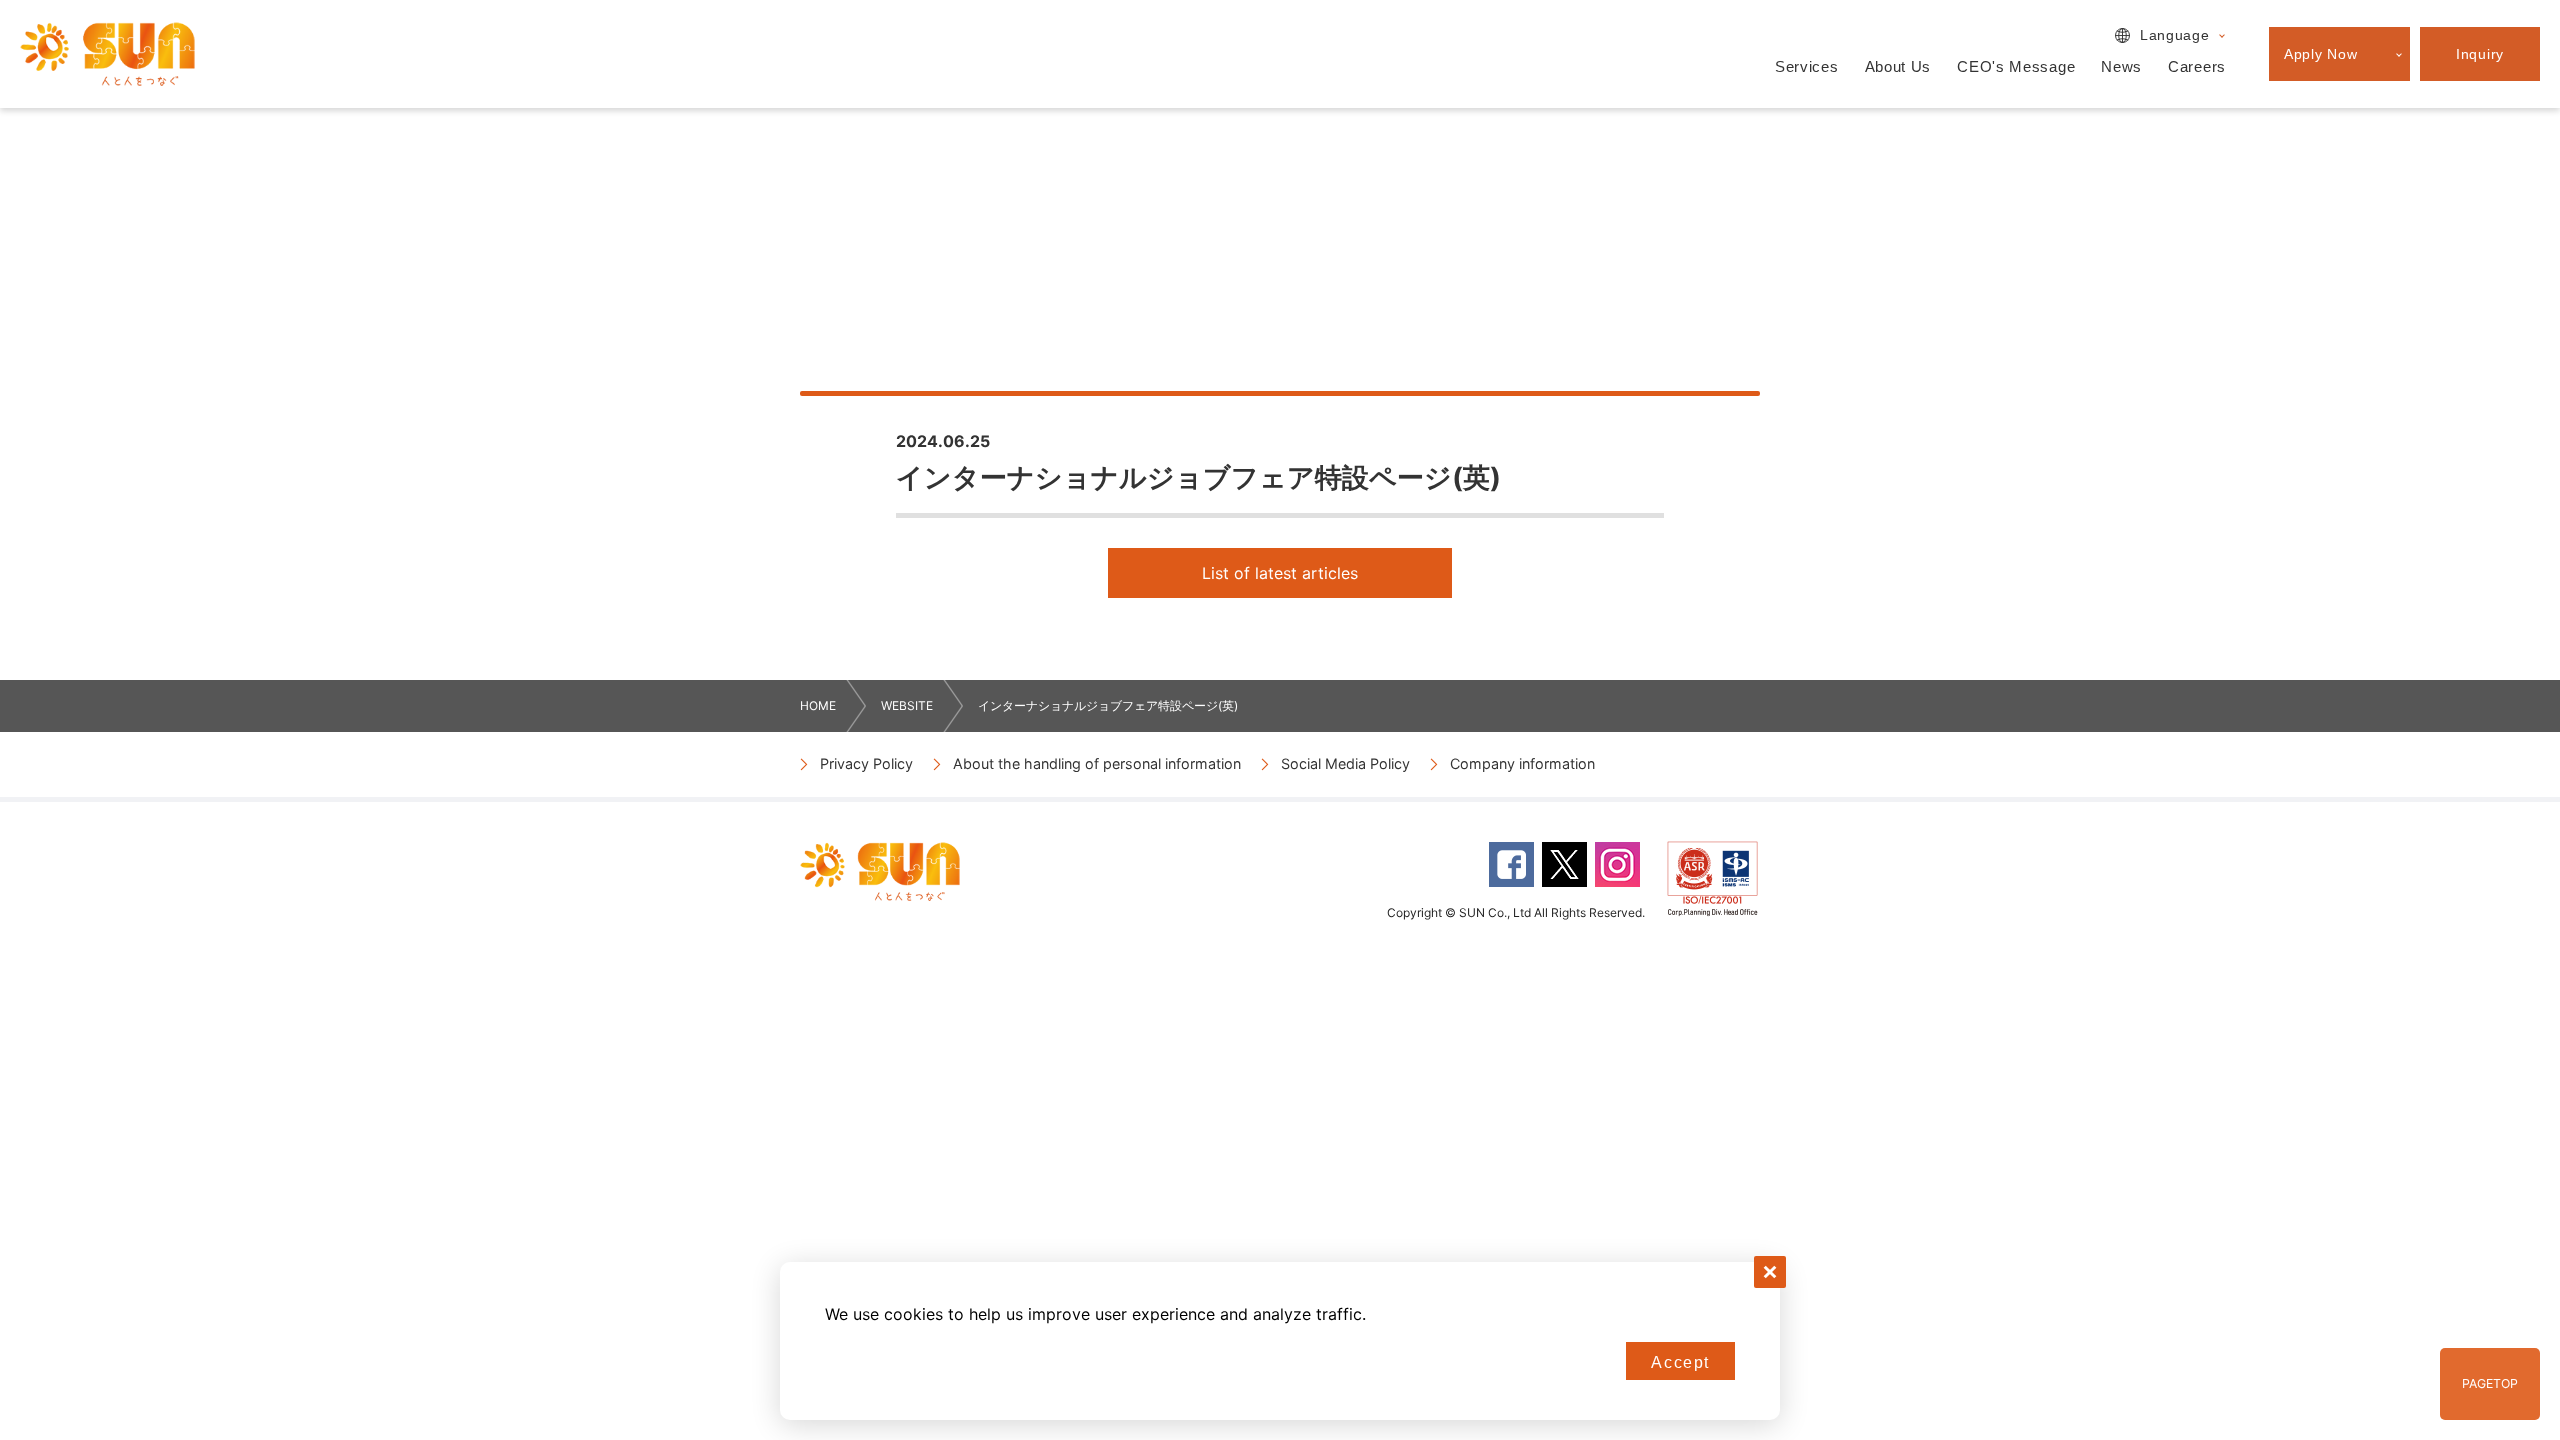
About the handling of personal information (1097, 763)
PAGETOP (2490, 1383)
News (2121, 66)
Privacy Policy (866, 763)
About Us (1898, 66)
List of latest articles (1280, 573)
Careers (2197, 66)
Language (2175, 35)
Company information (1522, 763)
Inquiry (2480, 54)
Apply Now (2320, 54)
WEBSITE (907, 705)
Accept (1680, 1362)
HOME (818, 705)
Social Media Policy (1345, 763)
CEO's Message (2016, 66)
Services (1807, 66)
